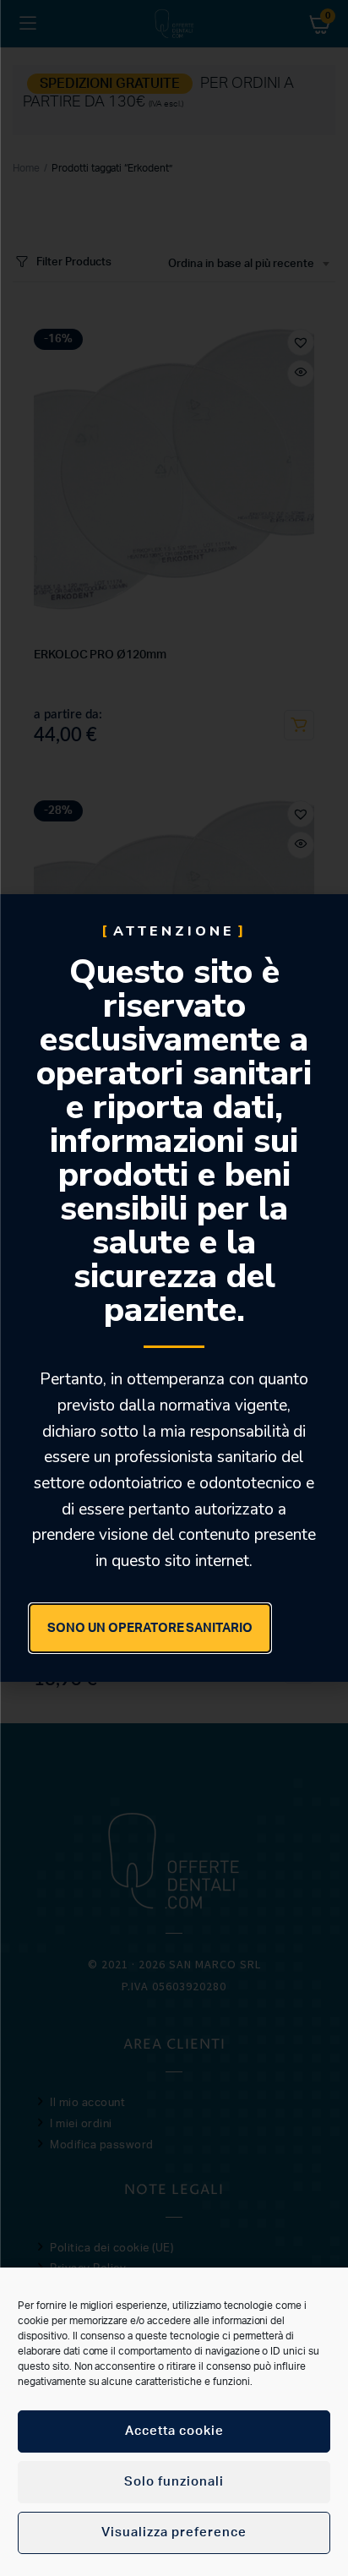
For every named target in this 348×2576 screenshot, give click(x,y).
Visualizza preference (174, 2532)
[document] (174, 1288)
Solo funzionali (174, 2482)
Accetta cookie (174, 2431)
